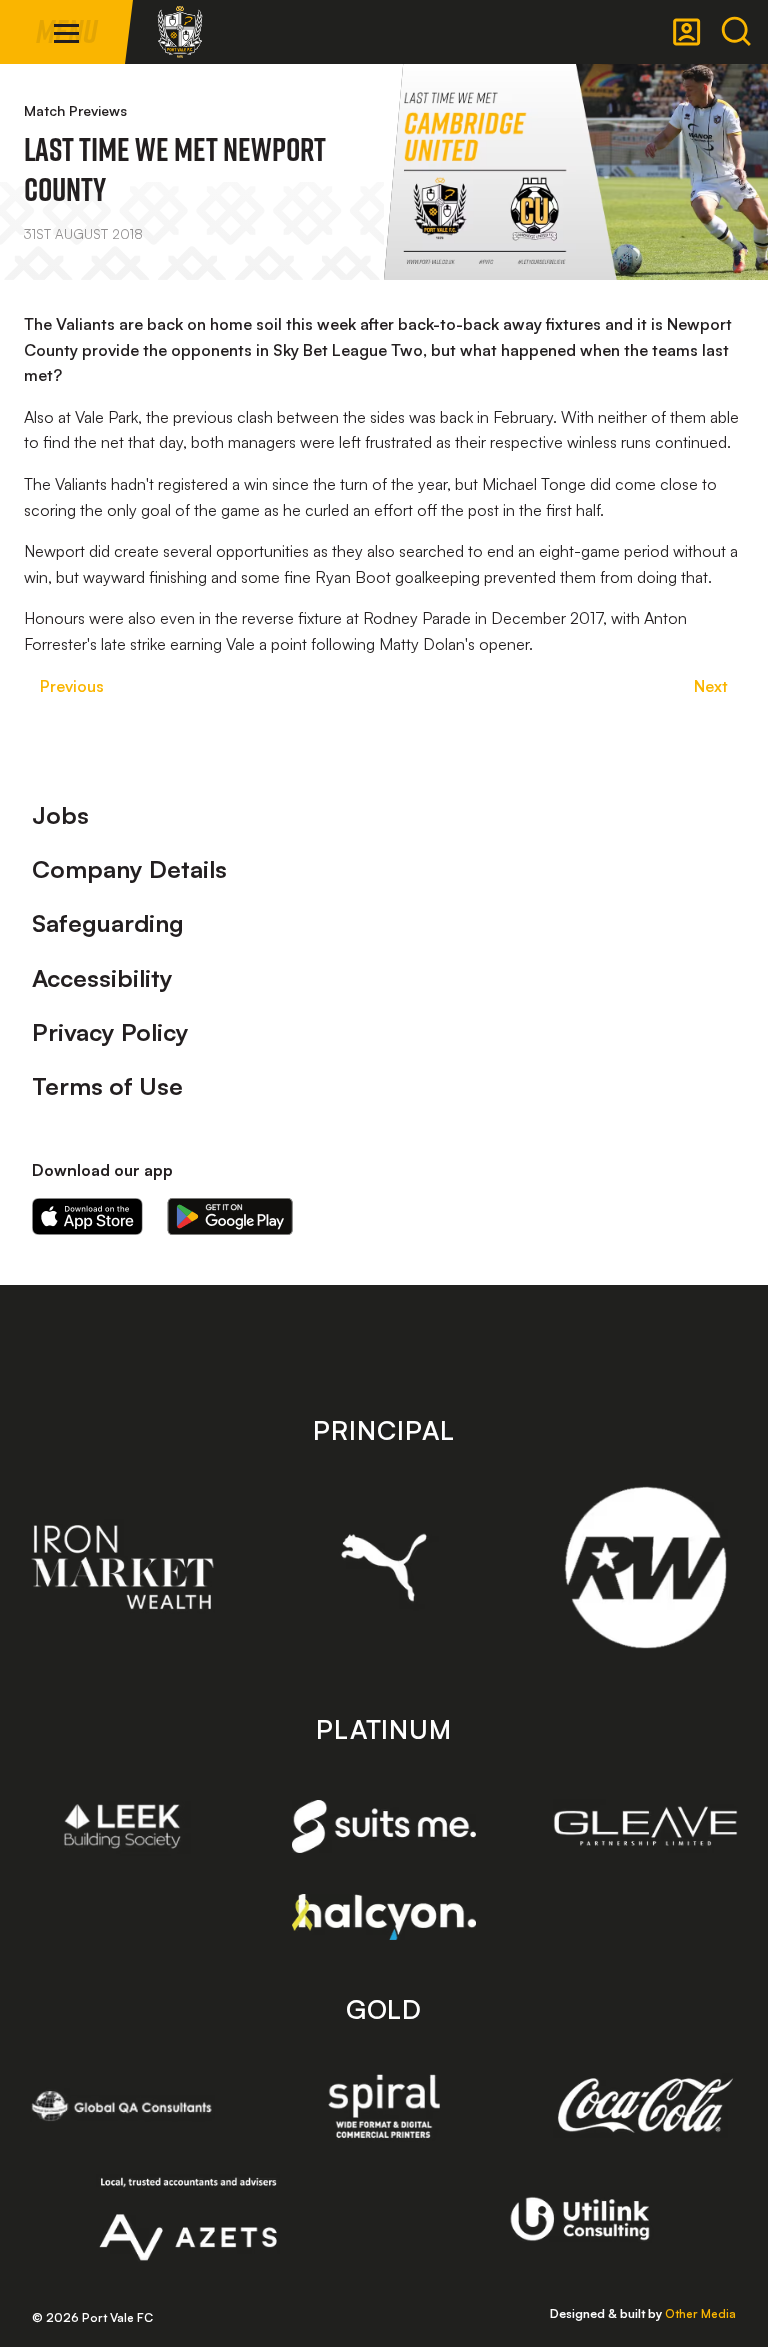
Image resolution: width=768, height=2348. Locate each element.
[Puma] (384, 1567)
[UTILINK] (580, 2219)
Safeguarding (108, 923)
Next (711, 686)
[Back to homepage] (180, 32)
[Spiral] (384, 2106)
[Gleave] (645, 1826)
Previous (72, 686)
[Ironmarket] (122, 1567)
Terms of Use (107, 1086)
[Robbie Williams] (645, 1567)
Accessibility (102, 978)
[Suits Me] (384, 1826)
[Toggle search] (736, 32)
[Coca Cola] (645, 2106)
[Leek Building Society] (122, 1826)
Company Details (129, 869)
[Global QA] (122, 2106)
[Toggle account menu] (687, 32)
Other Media (700, 2313)
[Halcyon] (384, 1916)
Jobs (60, 815)
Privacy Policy (110, 1032)
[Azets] (188, 2219)
